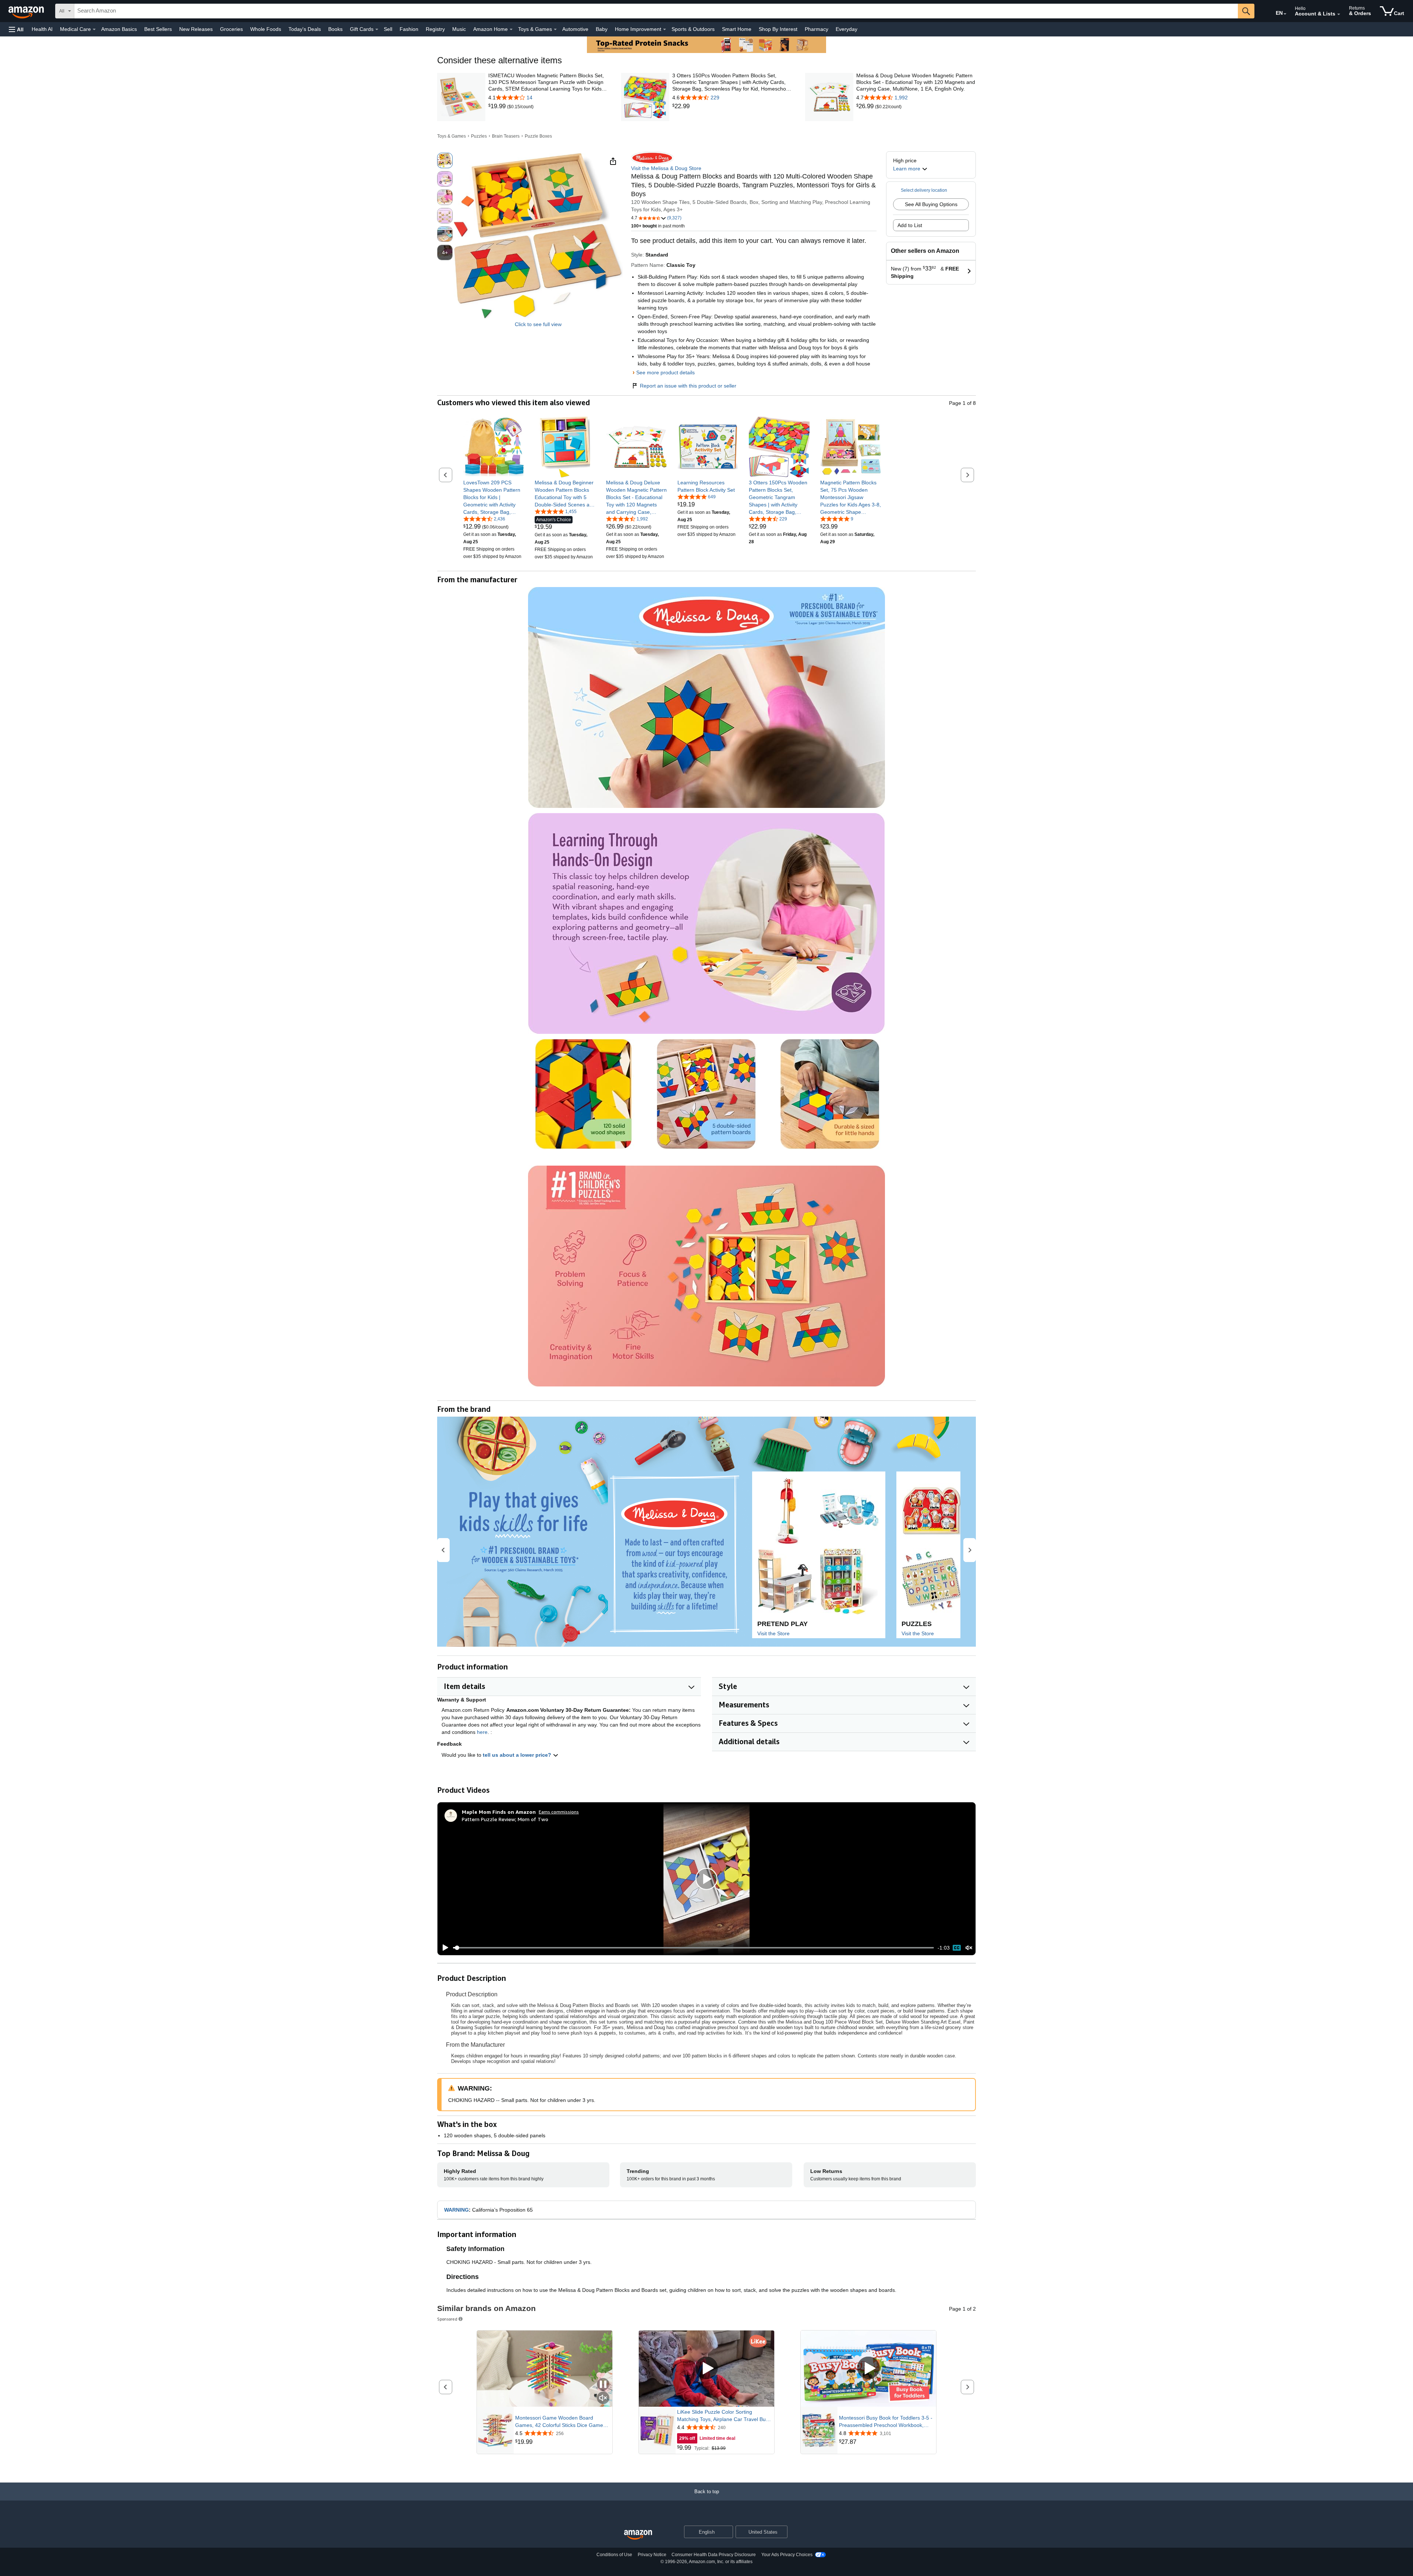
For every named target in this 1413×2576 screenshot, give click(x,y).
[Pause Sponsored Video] (603, 2385)
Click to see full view (538, 324)
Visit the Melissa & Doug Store (666, 168)
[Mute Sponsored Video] (603, 2398)
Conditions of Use (614, 2555)
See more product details (665, 372)
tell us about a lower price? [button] (518, 1755)
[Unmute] (969, 1948)
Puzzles (479, 136)
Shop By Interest (778, 29)
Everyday (847, 29)
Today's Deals (305, 29)
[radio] (445, 160)
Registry (435, 29)
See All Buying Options (931, 204)
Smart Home (737, 29)
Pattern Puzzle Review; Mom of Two (505, 1819)
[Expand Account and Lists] (1339, 14)
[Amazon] (27, 11)
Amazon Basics (119, 29)
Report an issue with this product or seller (688, 386)
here (482, 1732)
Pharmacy (817, 29)
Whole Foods (266, 29)
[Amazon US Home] (638, 2535)
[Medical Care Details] (94, 29)
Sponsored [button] (447, 2319)
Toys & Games (451, 136)
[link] (498, 106)
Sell (388, 29)
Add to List (910, 225)
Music (459, 29)
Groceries (231, 29)
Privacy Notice (652, 2555)
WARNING (456, 2210)
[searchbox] (656, 11)
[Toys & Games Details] (555, 29)
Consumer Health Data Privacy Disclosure (714, 2555)
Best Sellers (158, 29)
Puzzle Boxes (538, 136)
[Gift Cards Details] (377, 29)
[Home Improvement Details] (665, 29)
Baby (602, 29)
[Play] (443, 1948)
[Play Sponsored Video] (706, 2369)
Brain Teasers (506, 136)
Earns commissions (559, 1812)
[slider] (693, 1948)
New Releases (196, 29)
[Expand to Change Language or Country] (1285, 14)
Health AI (42, 29)
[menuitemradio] (957, 1948)
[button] (16, 29)
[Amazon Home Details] (511, 29)
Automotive (575, 29)
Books (335, 29)
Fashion (409, 29)
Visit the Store (773, 1633)
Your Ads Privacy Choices (787, 2555)
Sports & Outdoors (693, 29)
